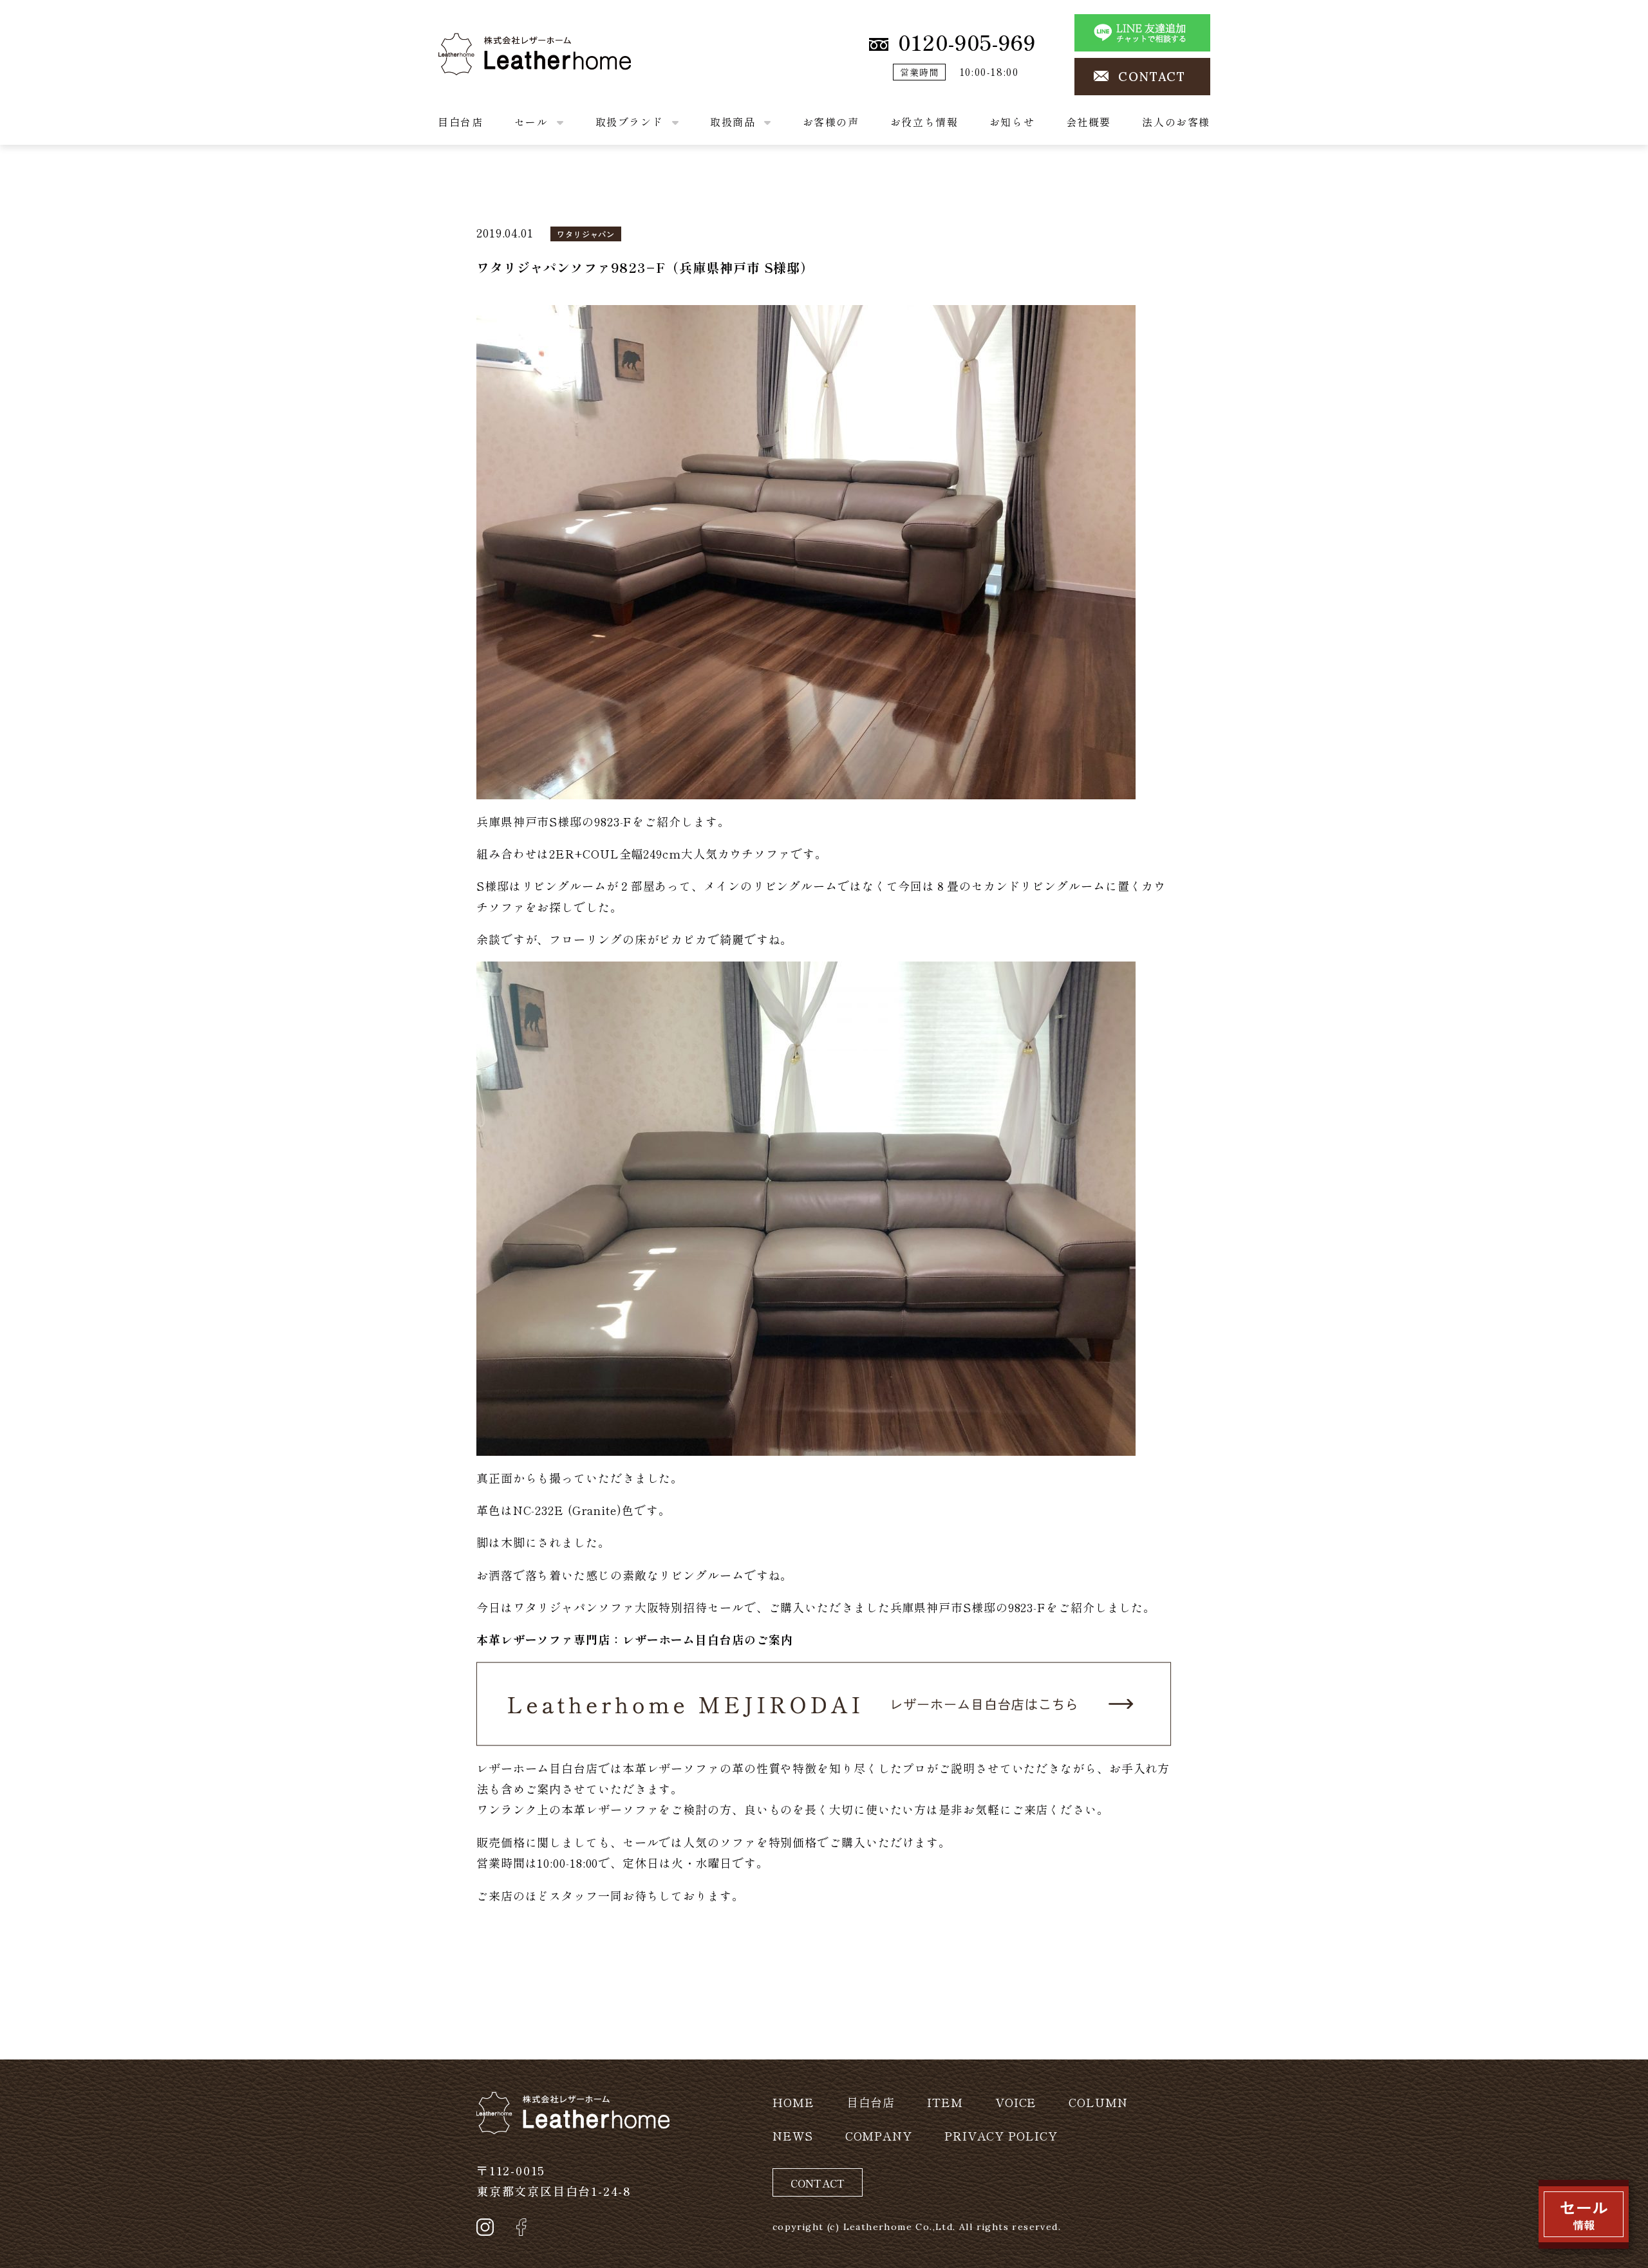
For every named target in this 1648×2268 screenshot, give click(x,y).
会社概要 (1089, 122)
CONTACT (1152, 77)
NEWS (793, 2135)
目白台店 (460, 122)
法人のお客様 (1176, 122)
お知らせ (1012, 122)
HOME (793, 2102)
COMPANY (879, 2135)
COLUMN (1098, 2102)
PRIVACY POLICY (1001, 2135)
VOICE (1016, 2102)
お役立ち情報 (924, 122)
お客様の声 (831, 122)
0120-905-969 (967, 42)
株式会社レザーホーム (499, 43)
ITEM (945, 2102)
